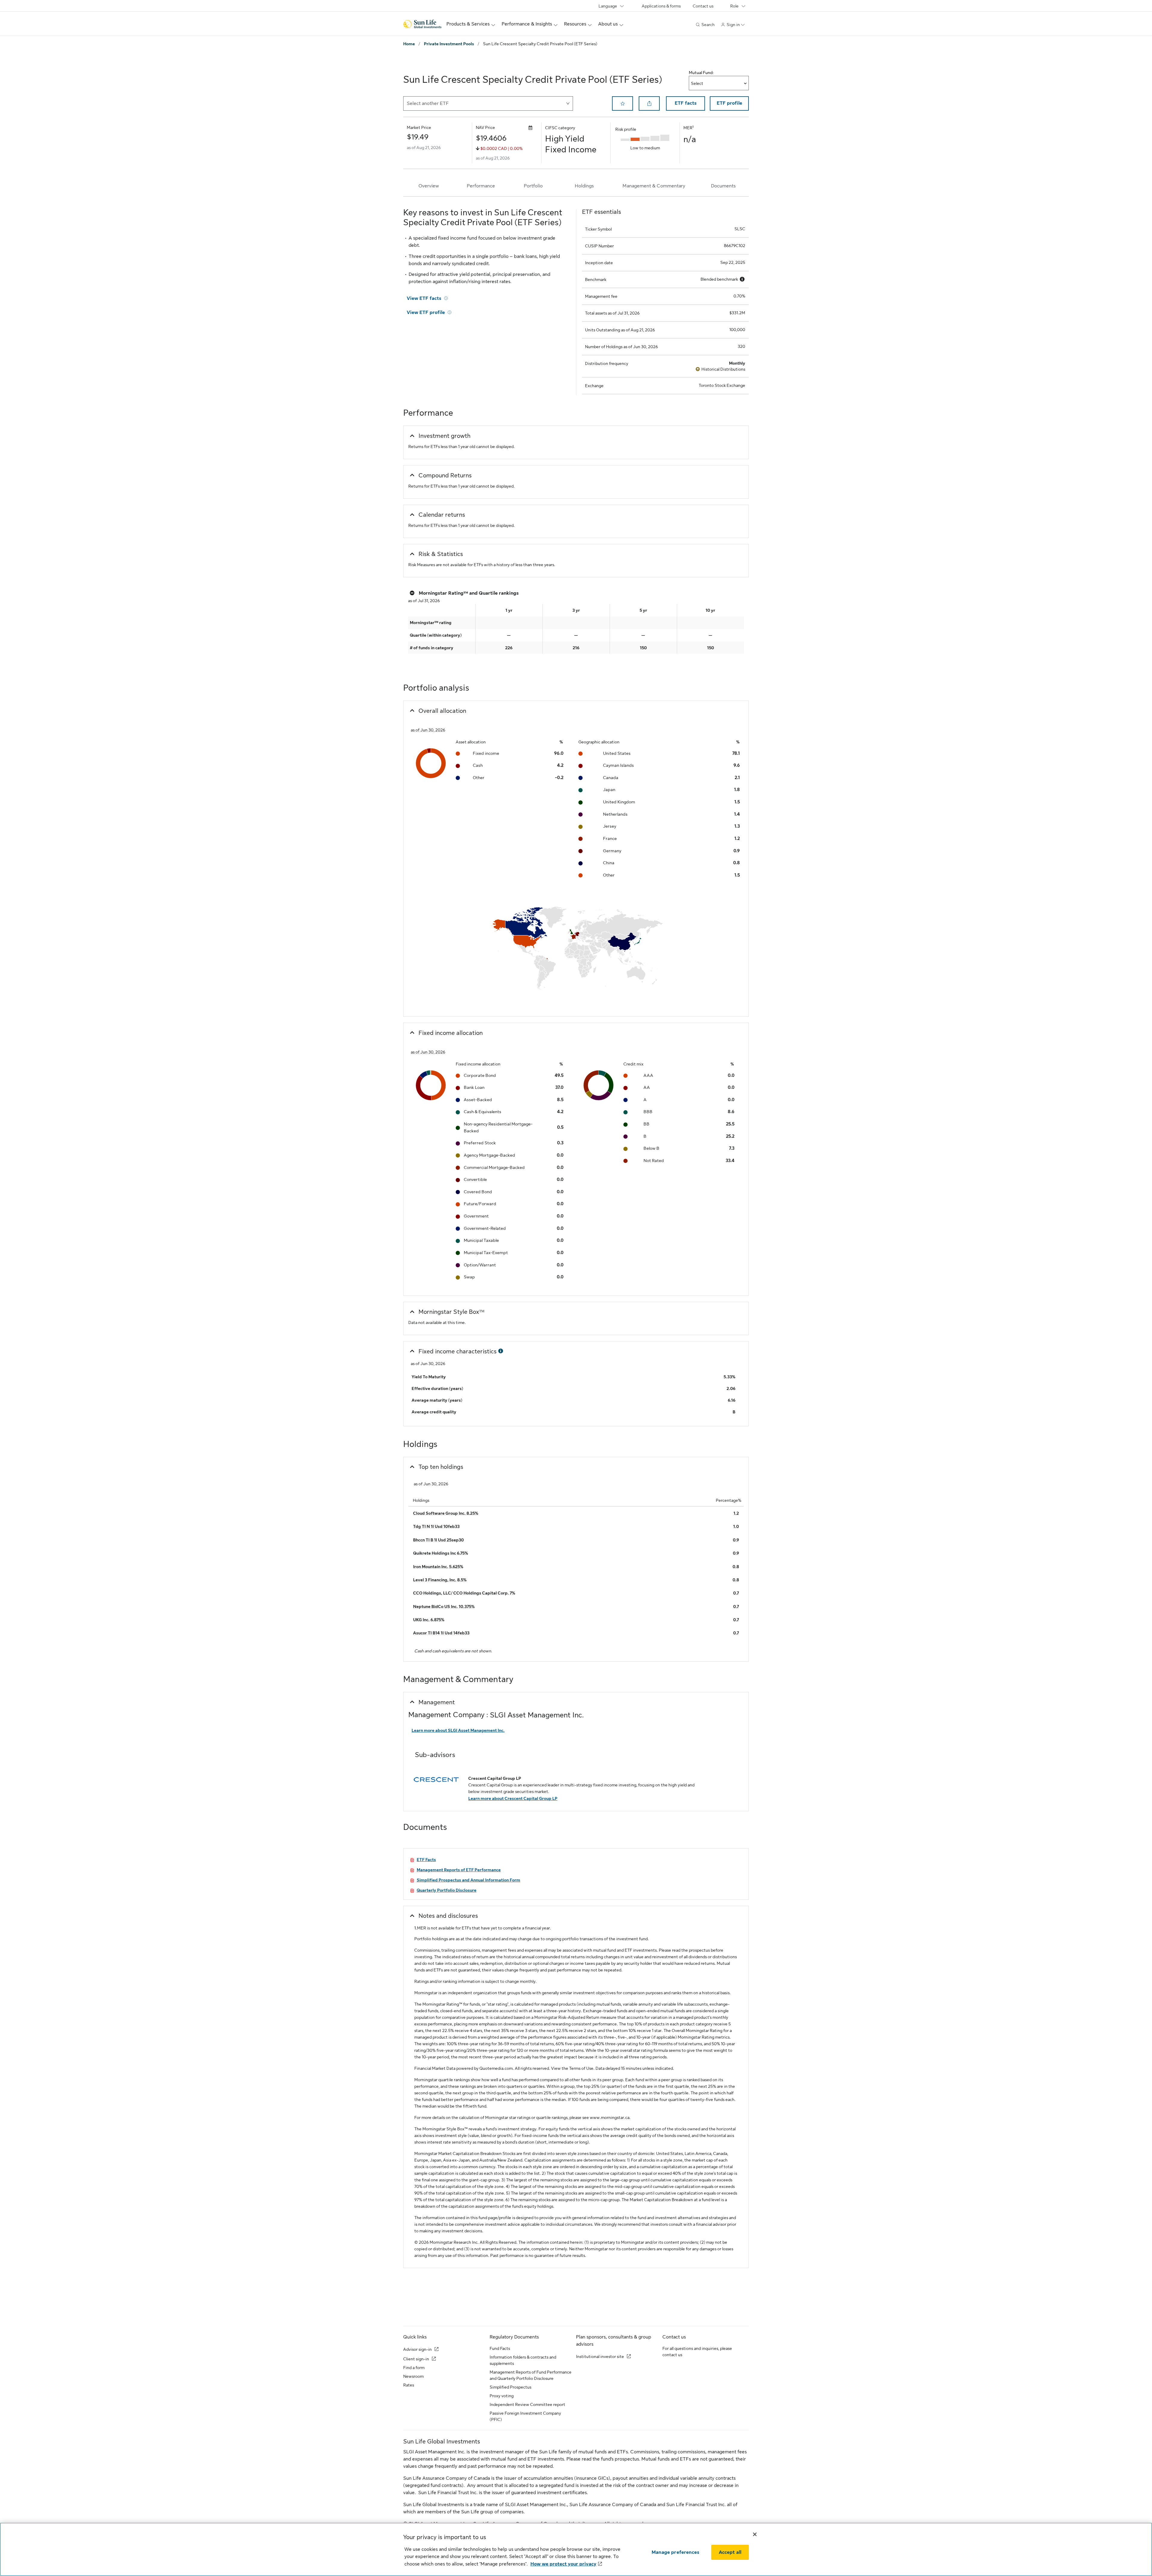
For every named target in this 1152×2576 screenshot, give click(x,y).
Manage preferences (675, 2552)
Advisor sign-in (417, 2349)
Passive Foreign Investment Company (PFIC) (525, 2416)
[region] (576, 2549)
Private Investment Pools (449, 44)
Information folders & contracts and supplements (523, 2360)
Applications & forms (661, 6)
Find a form (414, 2368)
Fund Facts (500, 2348)
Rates (409, 2385)
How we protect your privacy (563, 2564)
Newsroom (413, 2376)
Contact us (703, 6)
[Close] (755, 2534)
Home (409, 44)
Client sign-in (416, 2359)
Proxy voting (502, 2396)
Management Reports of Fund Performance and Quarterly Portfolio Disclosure (531, 2375)
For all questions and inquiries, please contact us (697, 2352)
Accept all (730, 2552)
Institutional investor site (600, 2356)
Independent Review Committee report (527, 2404)
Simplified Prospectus (510, 2387)
